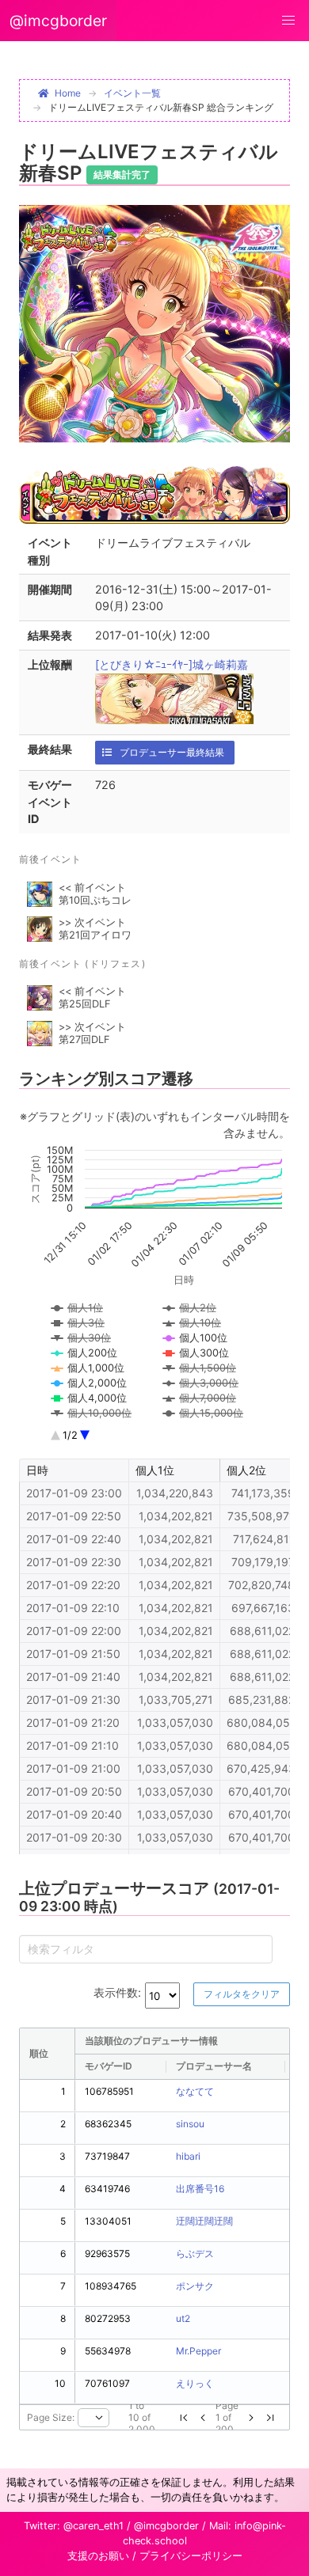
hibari (188, 2156)
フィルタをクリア (242, 1994)
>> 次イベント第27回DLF (92, 1033)
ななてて (195, 2091)
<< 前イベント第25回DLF (92, 998)
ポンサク (195, 2286)
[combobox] (93, 2418)
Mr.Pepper (198, 2351)
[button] (288, 21)
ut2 (183, 2318)
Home (68, 93)
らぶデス (195, 2254)
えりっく (195, 2383)
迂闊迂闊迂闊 (204, 2221)
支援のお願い (98, 2556)
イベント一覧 (132, 93)
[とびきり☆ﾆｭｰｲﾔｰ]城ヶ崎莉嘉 (172, 664)
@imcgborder (58, 21)
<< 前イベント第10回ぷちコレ (95, 894)
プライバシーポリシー (191, 2556)
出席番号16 (200, 2189)
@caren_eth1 (93, 2526)
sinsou (190, 2124)
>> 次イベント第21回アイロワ (95, 929)
